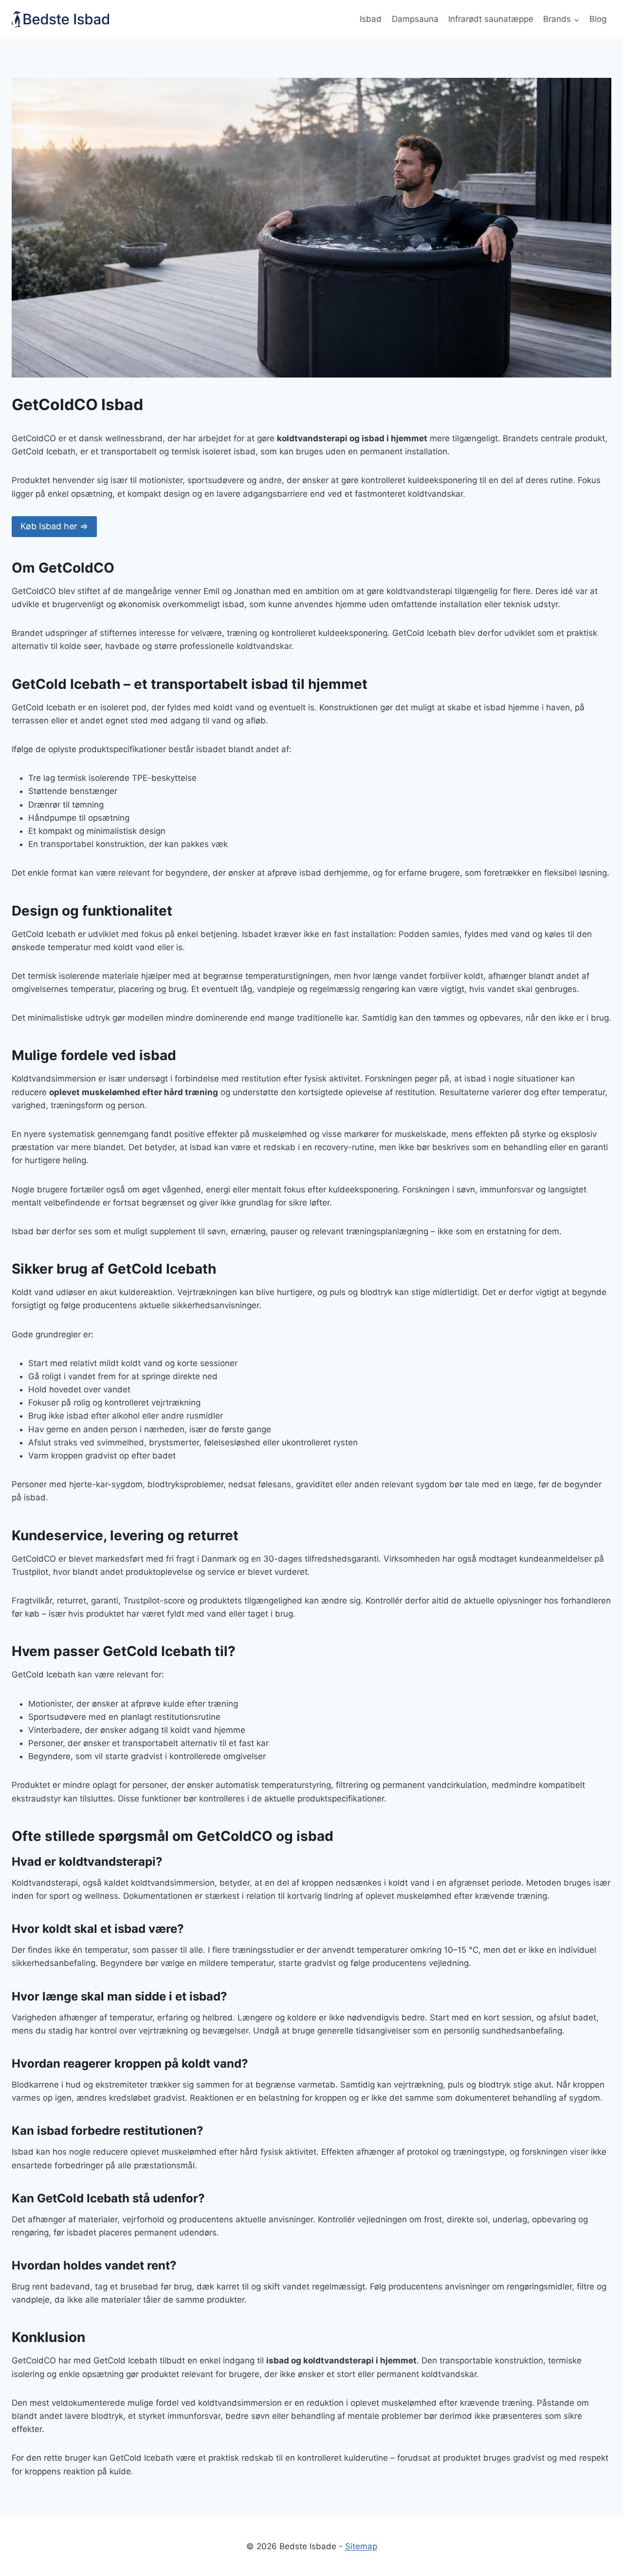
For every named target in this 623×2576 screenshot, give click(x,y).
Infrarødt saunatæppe (491, 19)
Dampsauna (415, 19)
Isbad (371, 19)
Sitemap (361, 2546)
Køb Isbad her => (54, 526)
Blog (598, 19)
